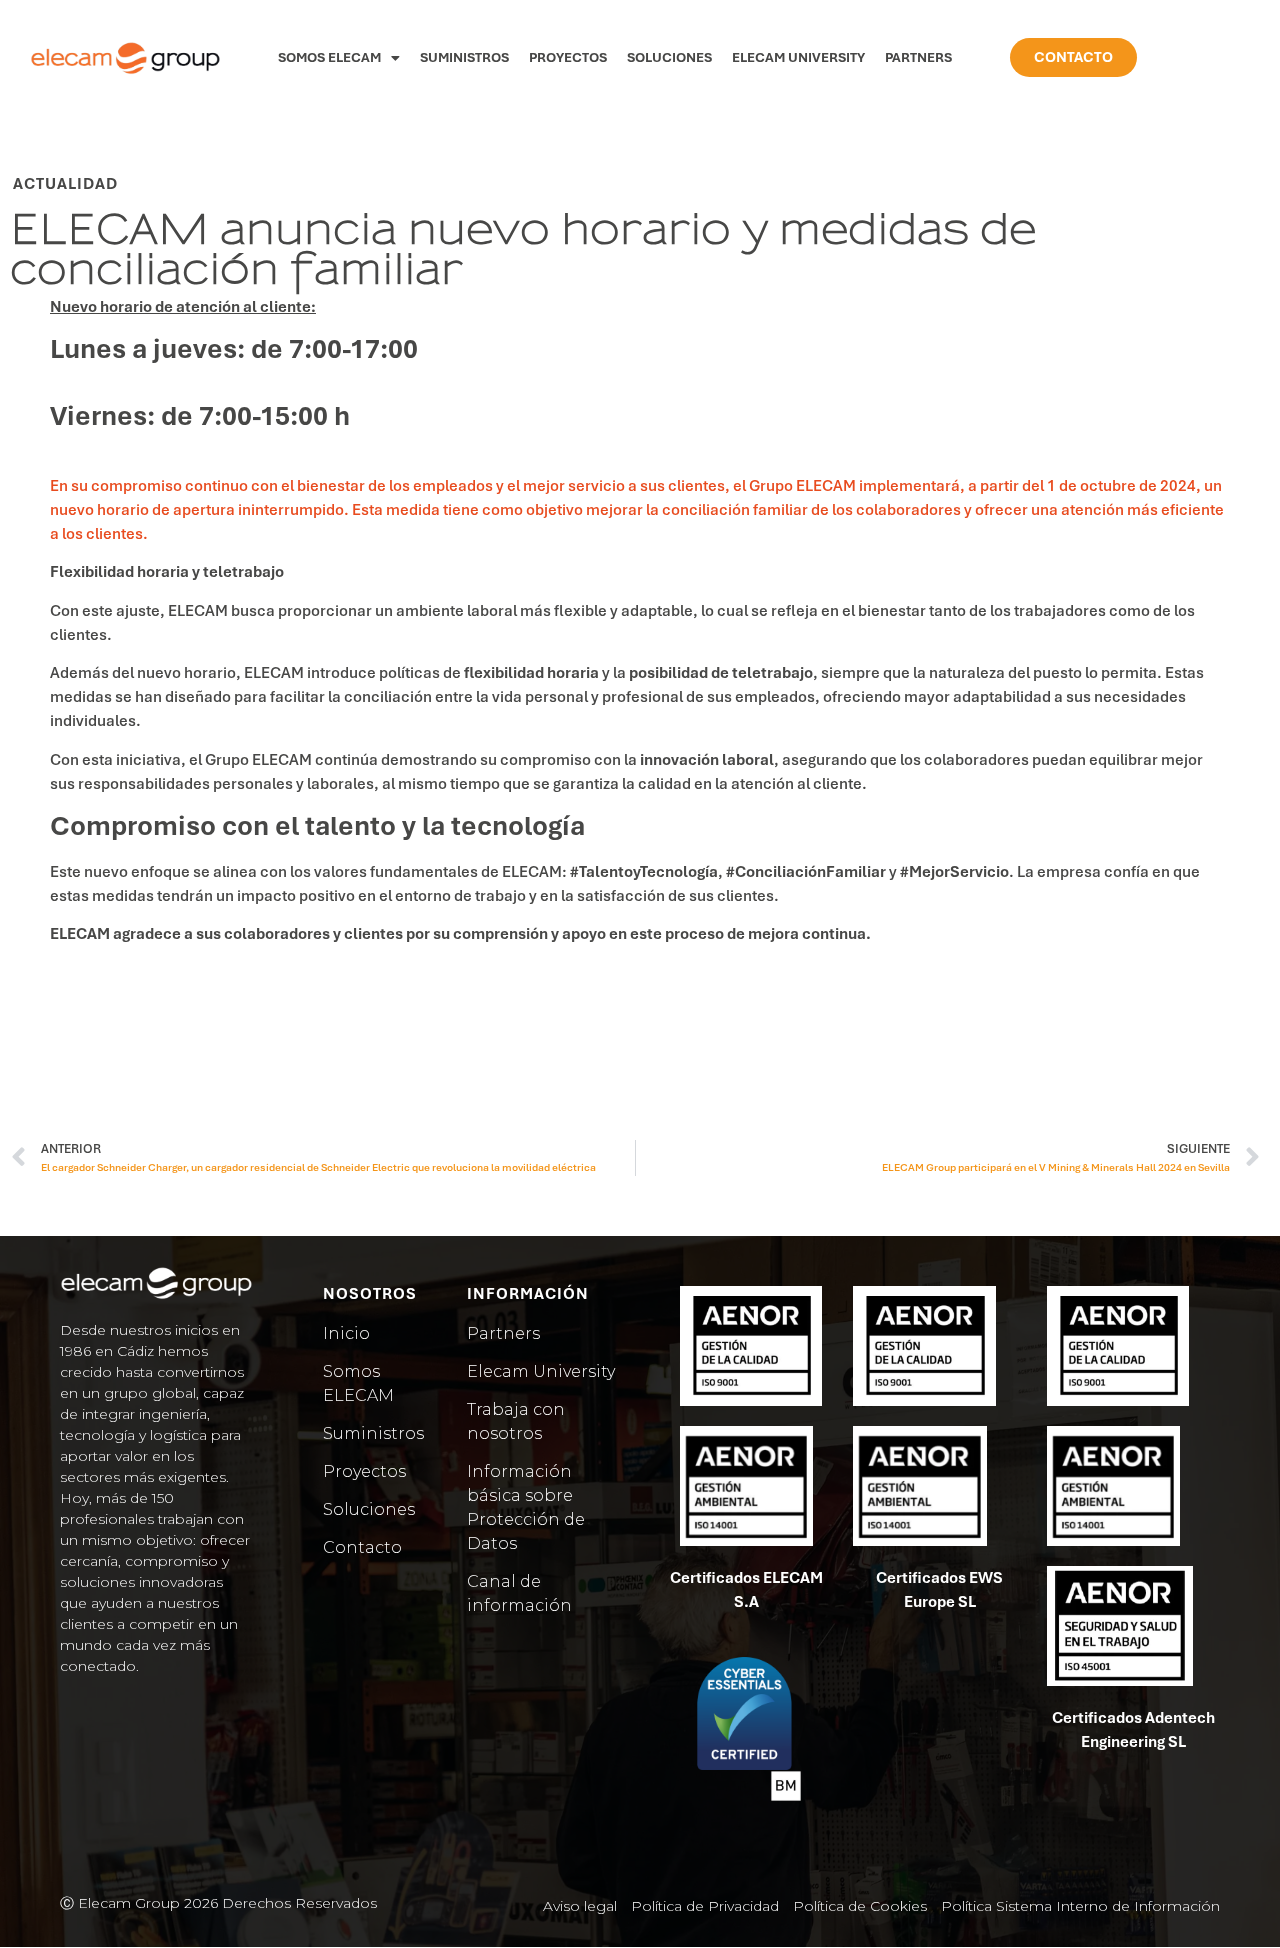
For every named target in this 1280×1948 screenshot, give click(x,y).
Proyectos (568, 57)
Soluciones (669, 57)
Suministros (464, 57)
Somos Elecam (329, 57)
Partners (918, 57)
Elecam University (798, 57)
